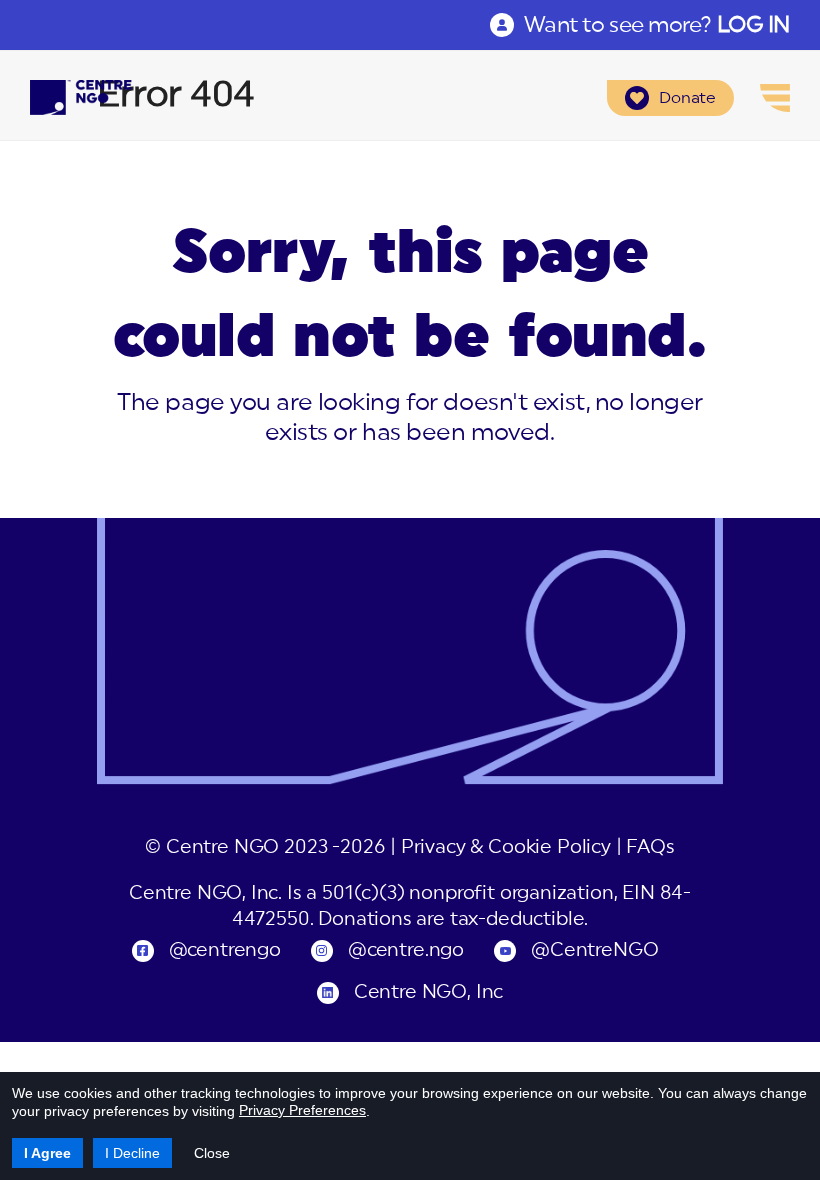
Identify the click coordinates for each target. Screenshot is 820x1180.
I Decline (132, 1153)
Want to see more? (657, 25)
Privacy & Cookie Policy (506, 847)
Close (212, 1153)
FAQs (650, 847)
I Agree (47, 1153)
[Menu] (775, 98)
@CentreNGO (594, 950)
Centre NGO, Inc (428, 992)
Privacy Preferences (302, 1110)
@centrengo (225, 950)
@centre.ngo (406, 950)
